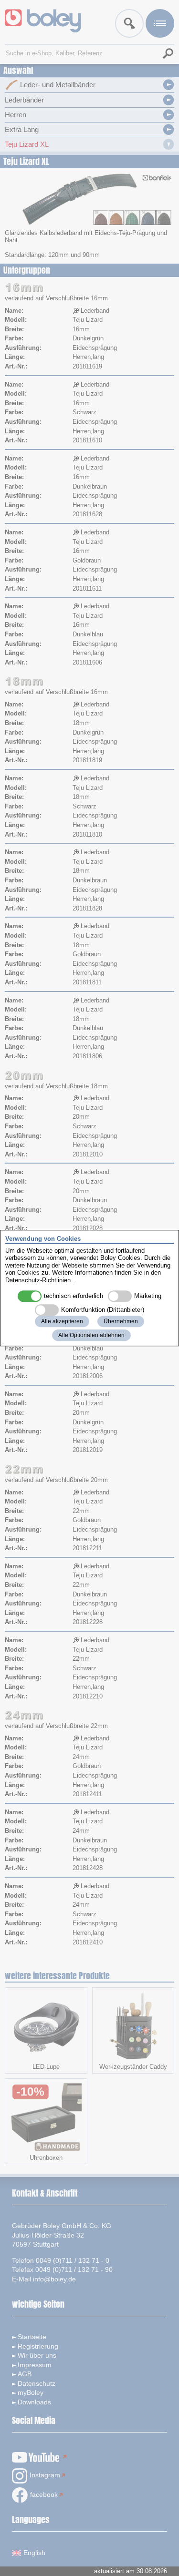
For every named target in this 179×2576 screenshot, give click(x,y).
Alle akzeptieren (62, 1321)
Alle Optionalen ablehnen (91, 1335)
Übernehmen (121, 1321)
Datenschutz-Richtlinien (38, 1280)
